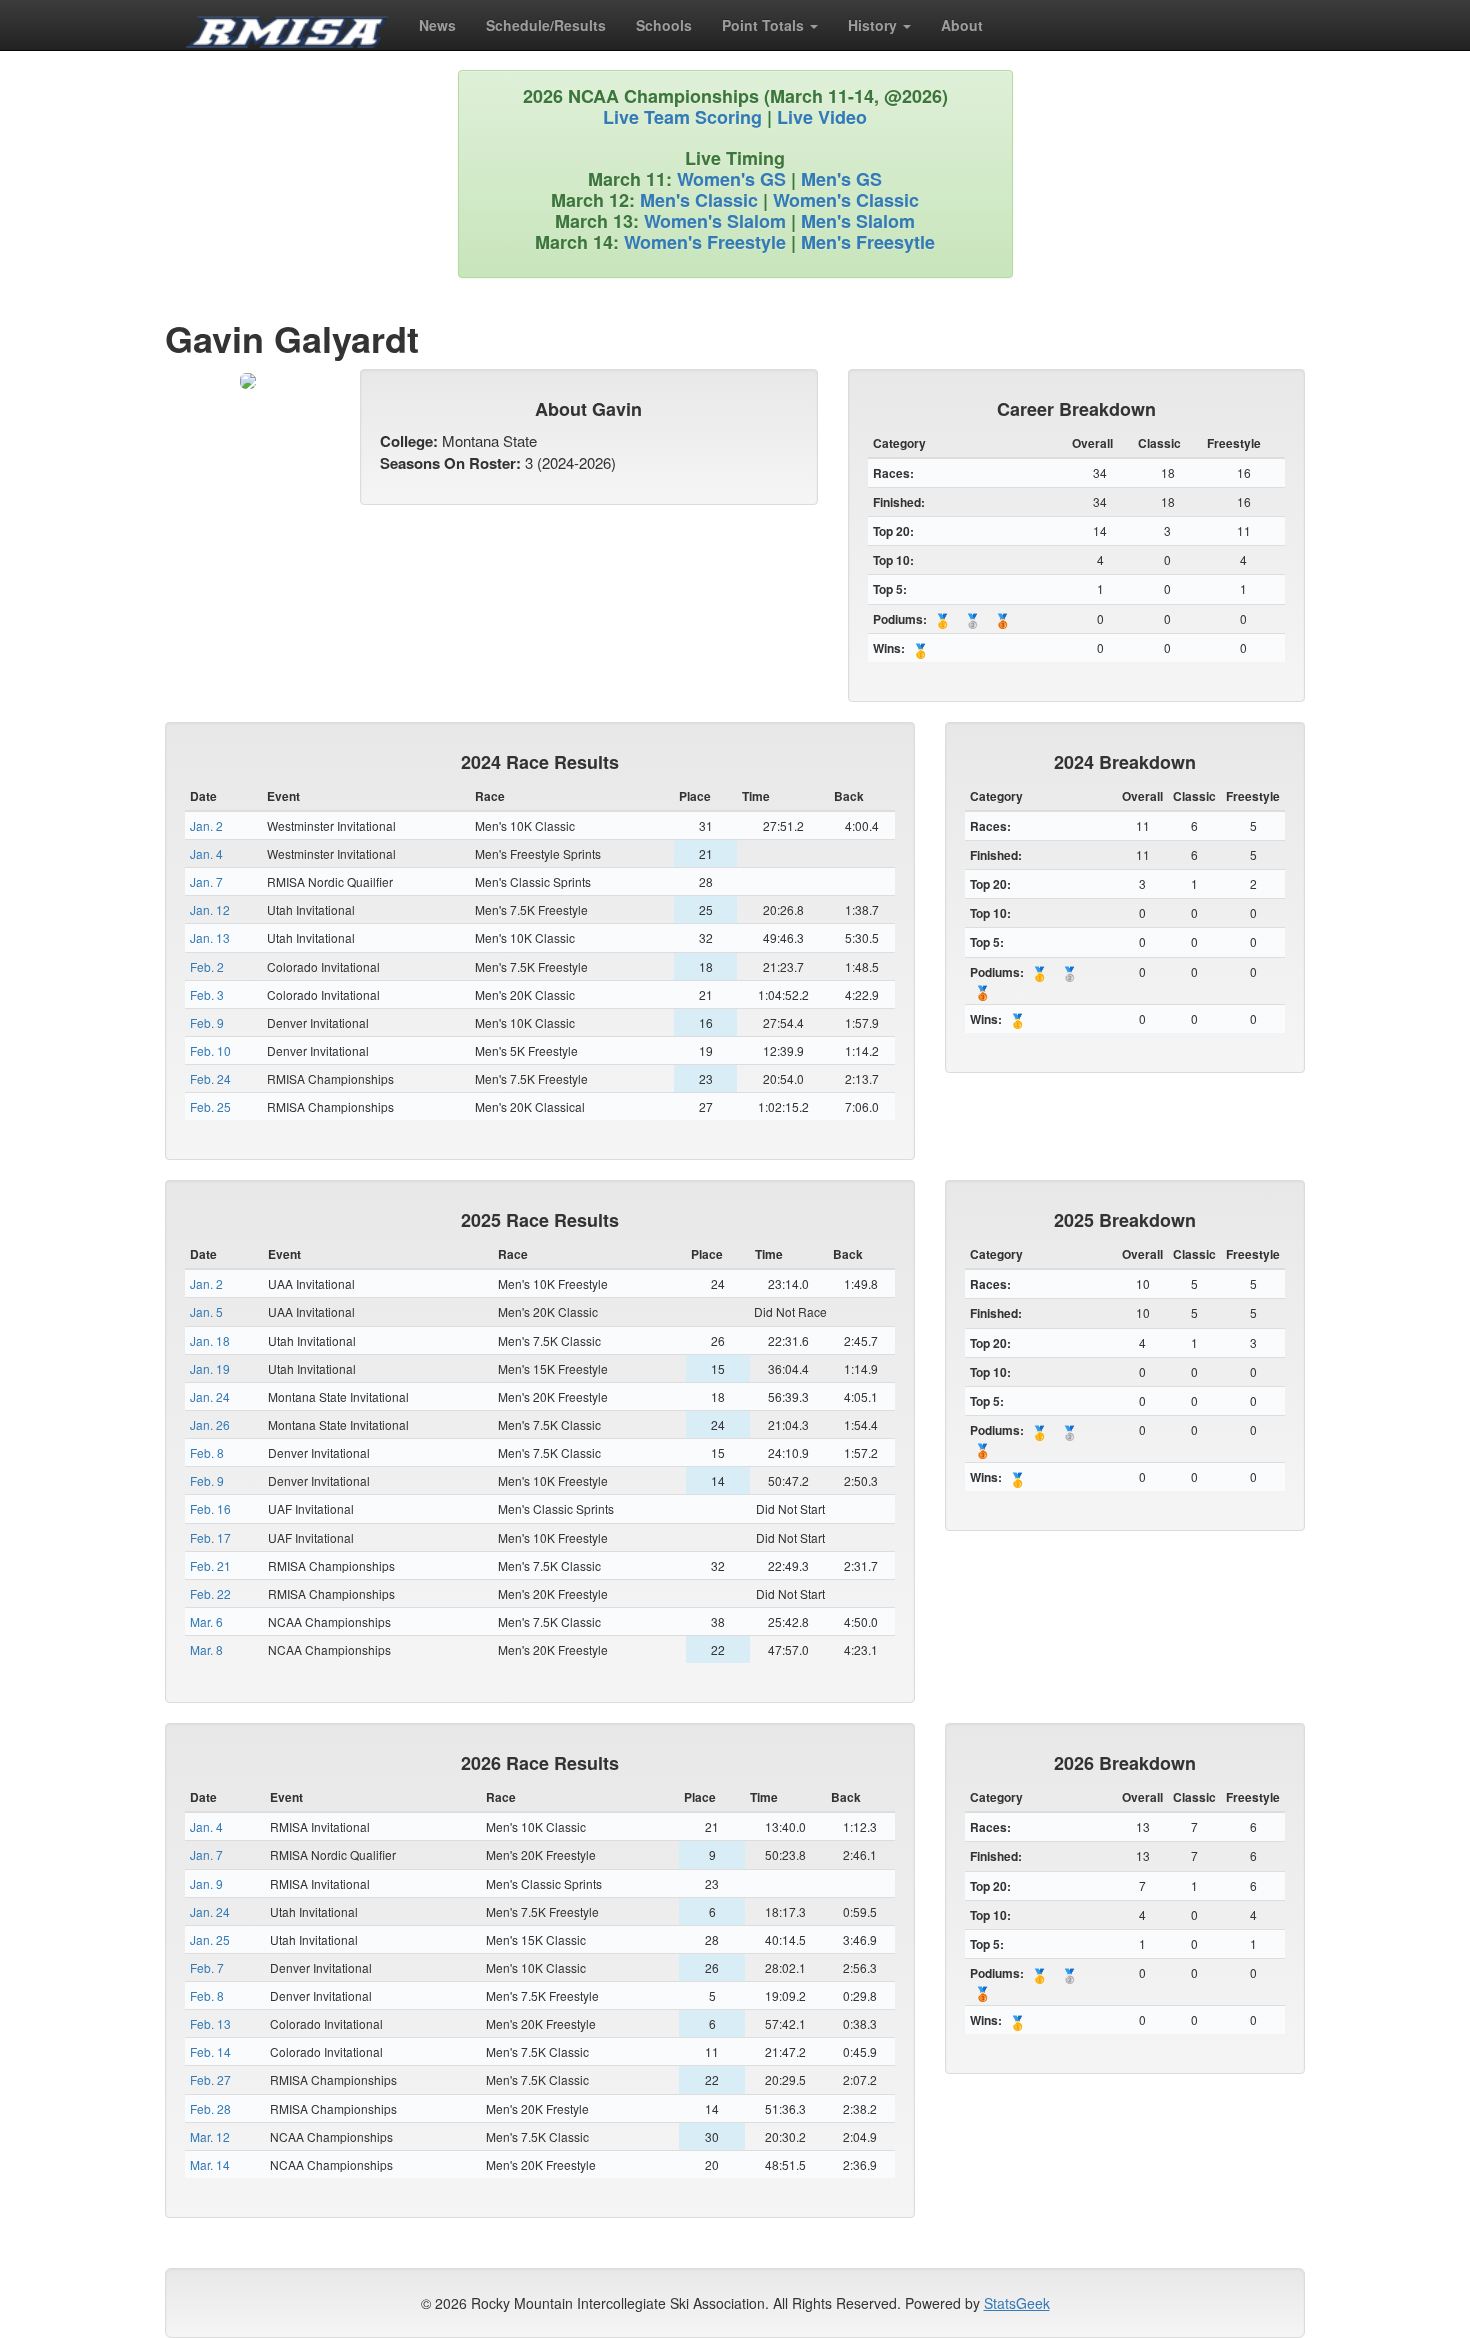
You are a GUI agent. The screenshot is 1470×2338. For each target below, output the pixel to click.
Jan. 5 (206, 1311)
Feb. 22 (210, 1593)
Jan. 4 (206, 853)
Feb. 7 (207, 1967)
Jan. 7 (206, 881)
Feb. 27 (210, 2079)
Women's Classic (846, 200)
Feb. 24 (210, 1078)
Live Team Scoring (682, 117)
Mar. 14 (210, 2164)
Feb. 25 (210, 1106)
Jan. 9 (206, 1883)
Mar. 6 (206, 1621)
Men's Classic (699, 200)
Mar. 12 (210, 2136)
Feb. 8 (207, 1452)
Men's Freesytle (868, 242)
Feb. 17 (210, 1537)
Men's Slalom (858, 221)
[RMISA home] (287, 25)
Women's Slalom (715, 221)
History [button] (874, 25)
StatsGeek (1017, 2303)
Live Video (822, 117)
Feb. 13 (210, 2023)
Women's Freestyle (705, 242)
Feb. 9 (207, 1022)
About (962, 25)
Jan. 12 (210, 909)
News (437, 25)
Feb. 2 (207, 966)
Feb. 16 (210, 1508)
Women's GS (731, 179)
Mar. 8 (206, 1649)
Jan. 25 (210, 1939)
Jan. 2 (206, 825)
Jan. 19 (210, 1368)
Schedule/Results (546, 25)
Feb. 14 (210, 2051)
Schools (664, 25)
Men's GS (841, 179)
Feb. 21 (210, 1565)
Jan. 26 (210, 1424)
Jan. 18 (210, 1340)
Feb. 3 (207, 994)
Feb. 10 (210, 1050)
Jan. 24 (210, 1396)
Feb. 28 (210, 2108)
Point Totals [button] (765, 25)
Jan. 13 (210, 937)
